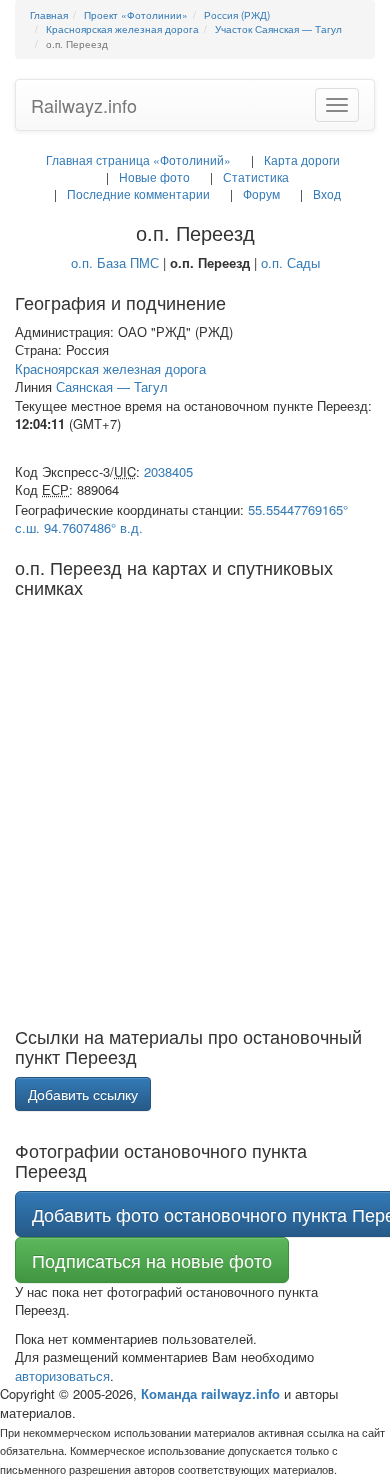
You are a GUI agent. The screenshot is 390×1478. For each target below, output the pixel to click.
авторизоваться (62, 1375)
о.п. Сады (290, 262)
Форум (261, 193)
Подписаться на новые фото (152, 1260)
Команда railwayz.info (210, 1393)
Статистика (256, 176)
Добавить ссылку (83, 1094)
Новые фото (154, 176)
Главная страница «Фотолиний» (138, 159)
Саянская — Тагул (112, 386)
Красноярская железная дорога (110, 368)
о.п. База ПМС (115, 262)
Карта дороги (302, 159)
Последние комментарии (138, 193)
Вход (327, 193)
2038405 (168, 471)
